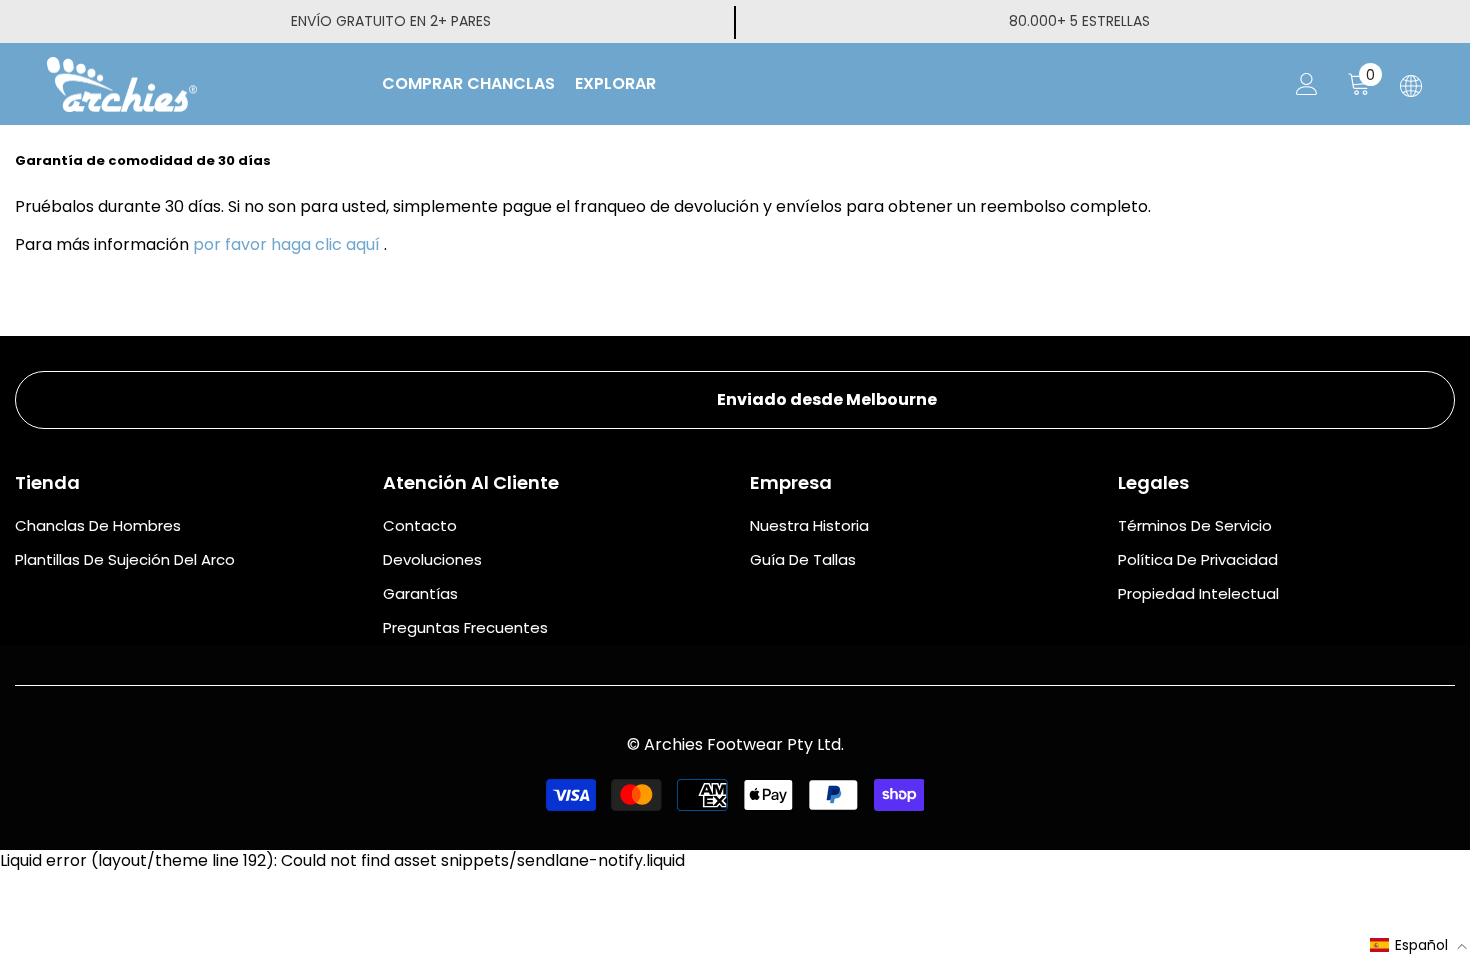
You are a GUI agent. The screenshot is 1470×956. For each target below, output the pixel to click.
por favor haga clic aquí (286, 244)
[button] (1419, 945)
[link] (735, 400)
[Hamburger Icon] (1411, 86)
